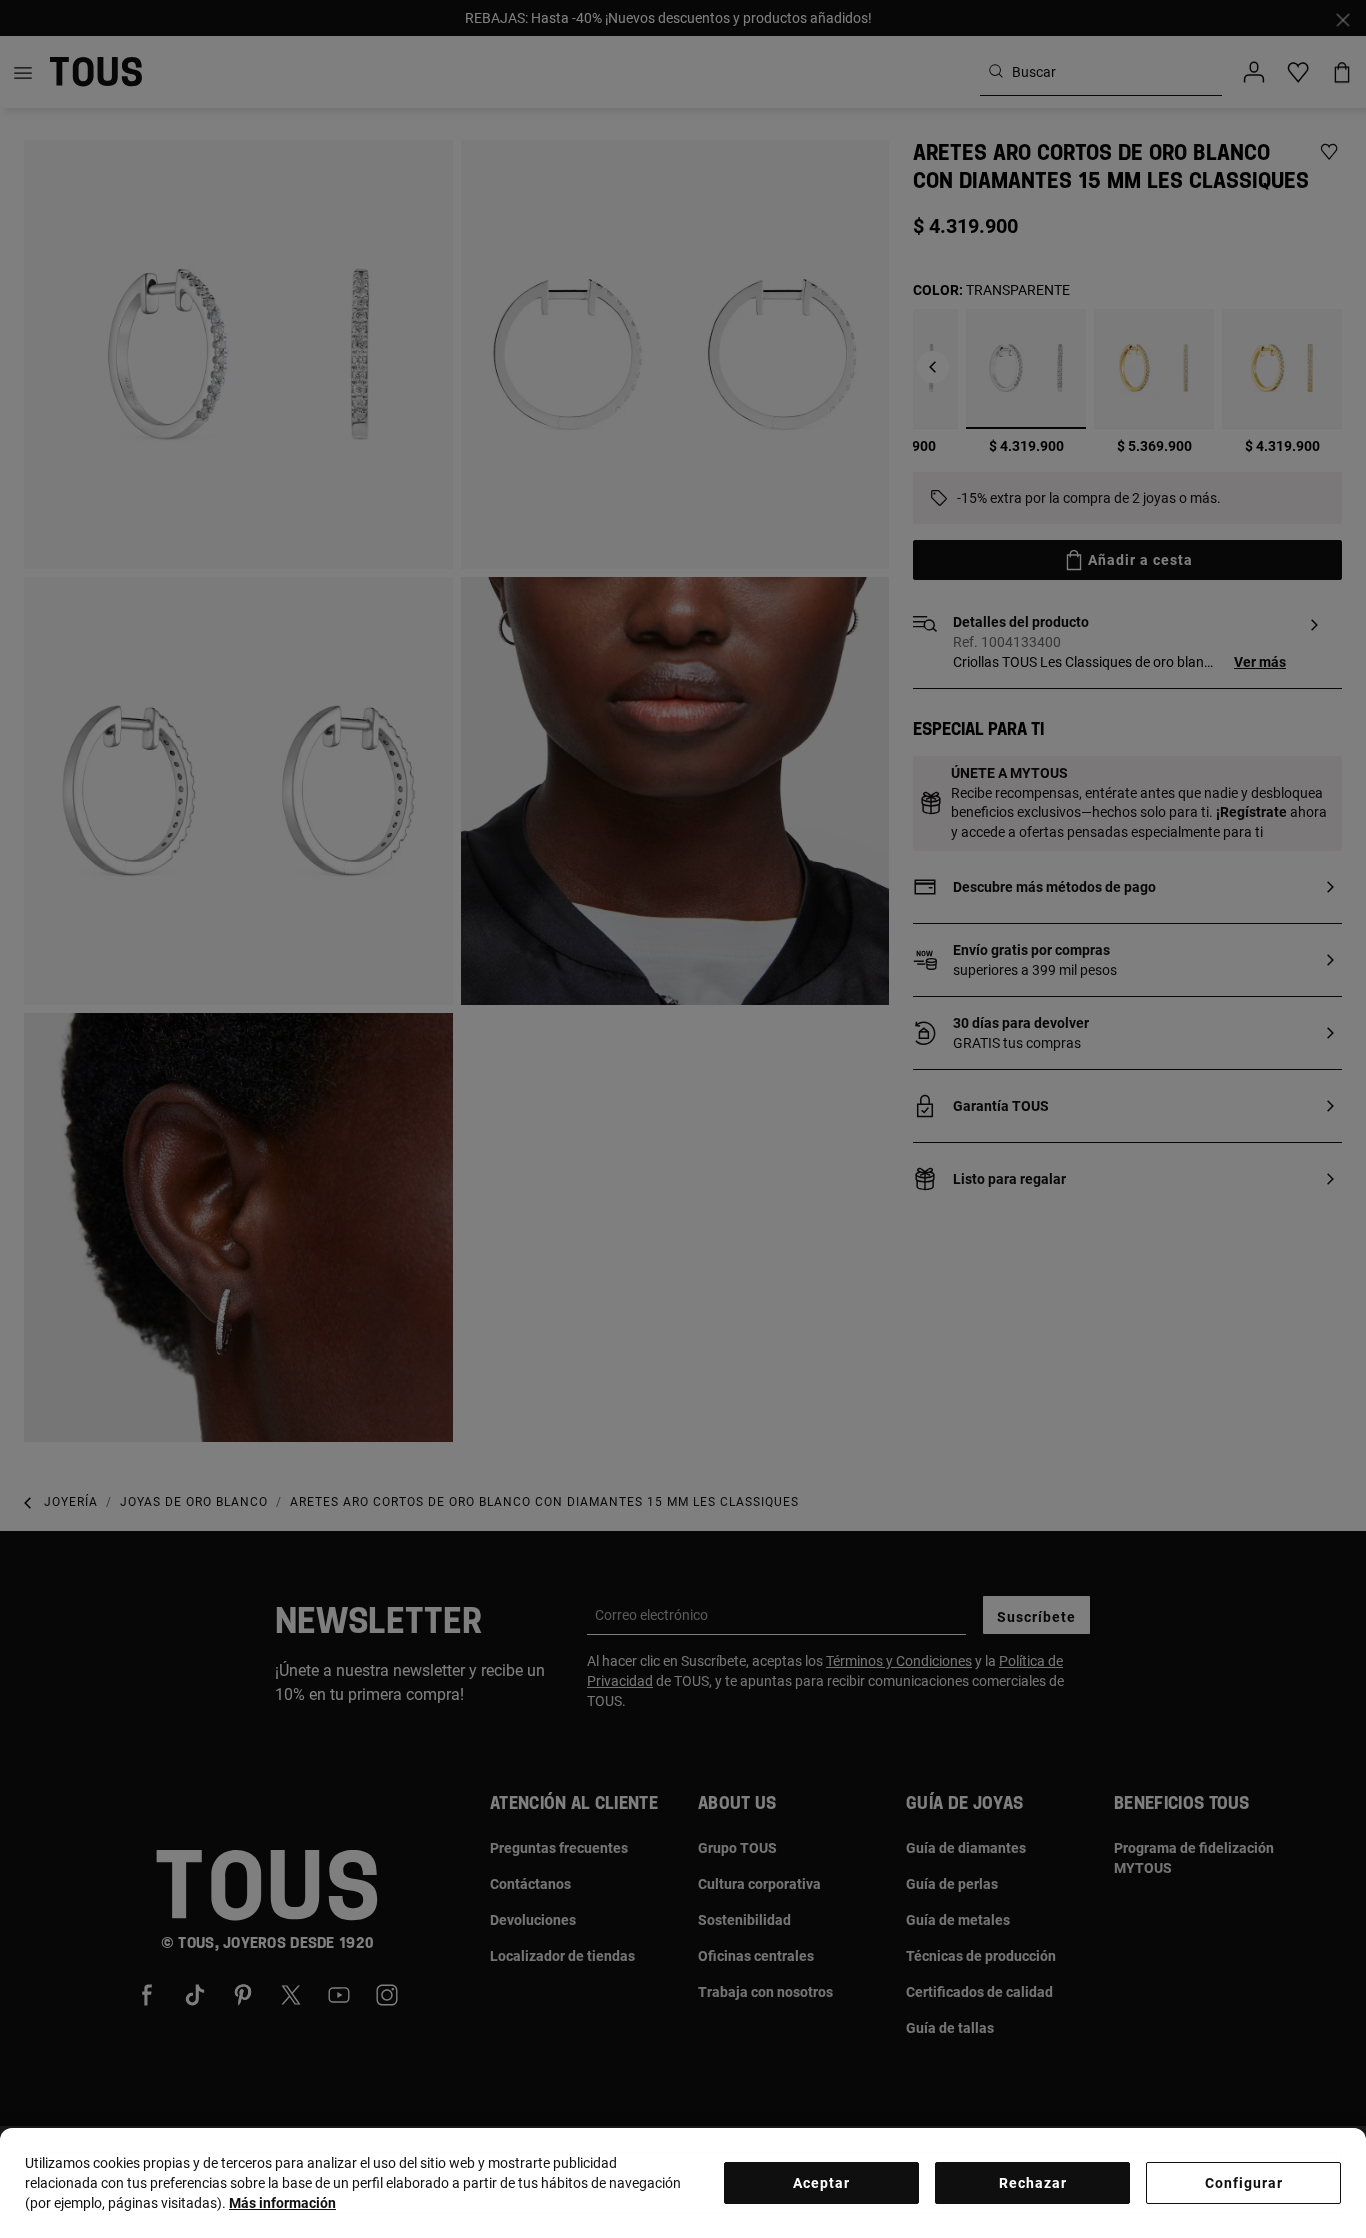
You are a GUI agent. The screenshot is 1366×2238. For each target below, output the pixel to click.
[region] (683, 2183)
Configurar (1244, 2183)
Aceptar (821, 2183)
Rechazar (1033, 2183)
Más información (282, 2203)
